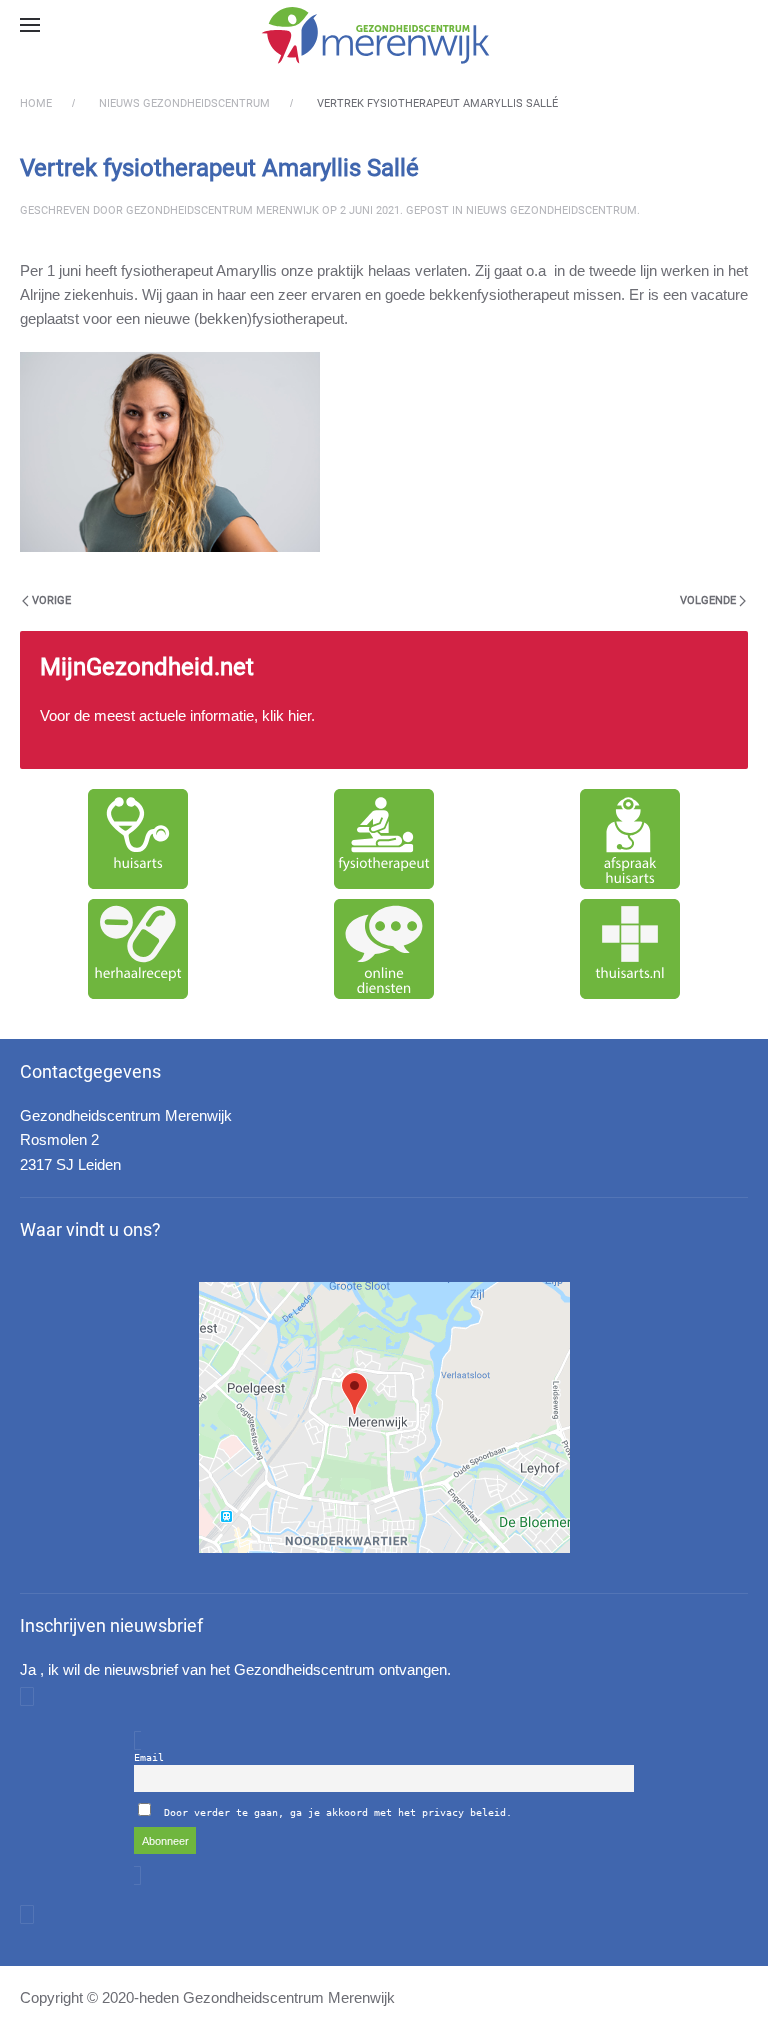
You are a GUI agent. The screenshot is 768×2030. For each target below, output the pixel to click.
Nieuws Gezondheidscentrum (551, 210)
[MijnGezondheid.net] (384, 700)
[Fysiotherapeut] (384, 839)
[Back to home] (384, 35)
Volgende (708, 600)
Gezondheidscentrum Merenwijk (222, 210)
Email (149, 1757)
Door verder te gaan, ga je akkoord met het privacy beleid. (338, 1812)
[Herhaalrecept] (138, 949)
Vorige (51, 600)
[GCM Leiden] (384, 1417)
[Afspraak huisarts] (630, 839)
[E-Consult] (384, 949)
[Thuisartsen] (630, 949)
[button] (30, 25)
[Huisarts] (138, 839)
